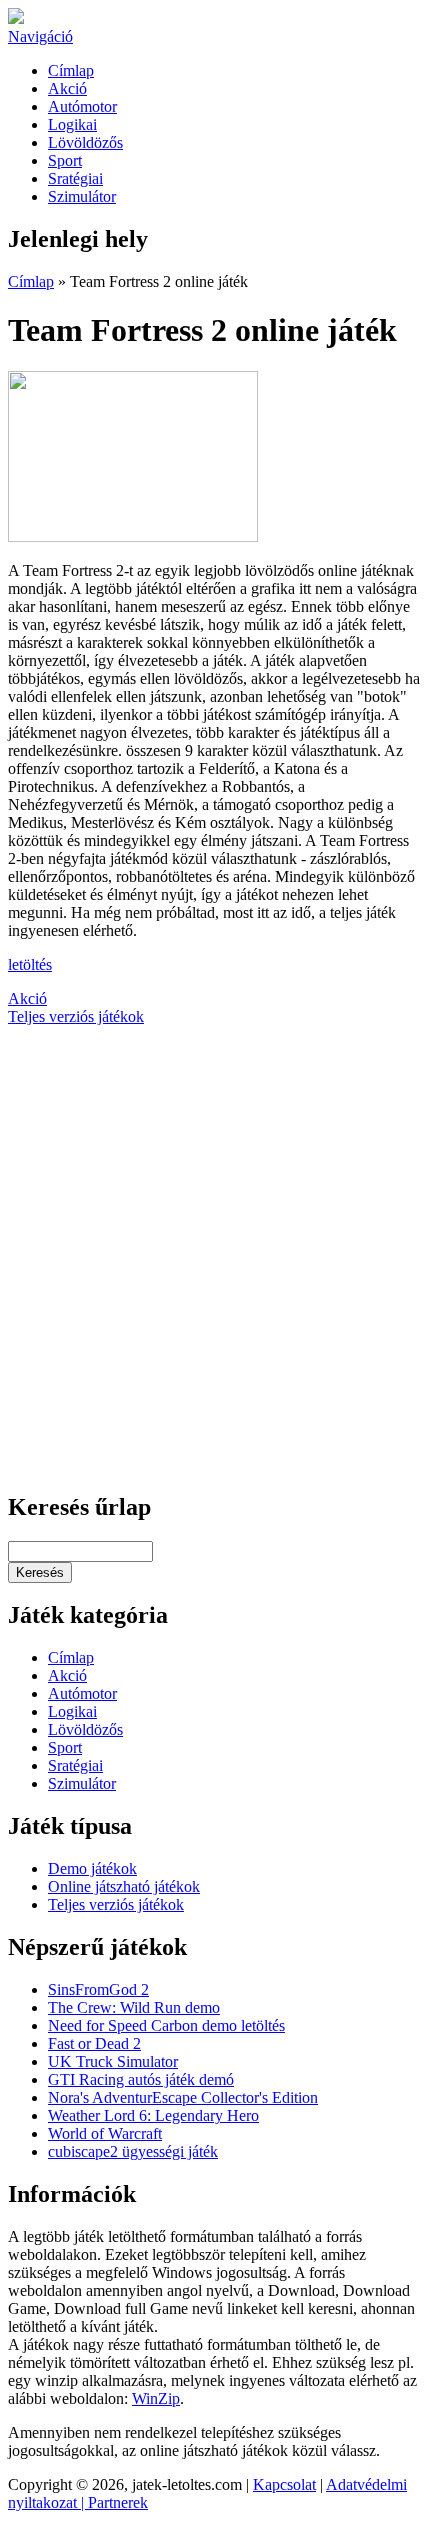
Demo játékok (92, 1868)
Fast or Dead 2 (94, 2043)
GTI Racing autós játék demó (141, 2079)
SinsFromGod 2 (98, 1989)
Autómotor (82, 106)
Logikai (72, 124)
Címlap (71, 70)
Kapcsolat (284, 2484)
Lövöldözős (85, 142)
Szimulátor (82, 196)
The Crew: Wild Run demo (134, 2007)
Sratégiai (75, 178)
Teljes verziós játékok (76, 1016)
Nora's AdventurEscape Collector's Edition (183, 2097)
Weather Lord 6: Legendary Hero (153, 2115)
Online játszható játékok (124, 1886)
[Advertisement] (215, 1259)
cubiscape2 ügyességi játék (133, 2151)
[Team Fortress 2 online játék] (133, 536)
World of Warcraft (105, 2133)
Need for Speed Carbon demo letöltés (166, 2025)
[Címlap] (16, 18)
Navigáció (40, 36)
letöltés (30, 964)
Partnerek (118, 2502)
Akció (67, 88)
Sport (65, 160)
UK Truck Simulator (113, 2061)
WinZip (156, 2398)
